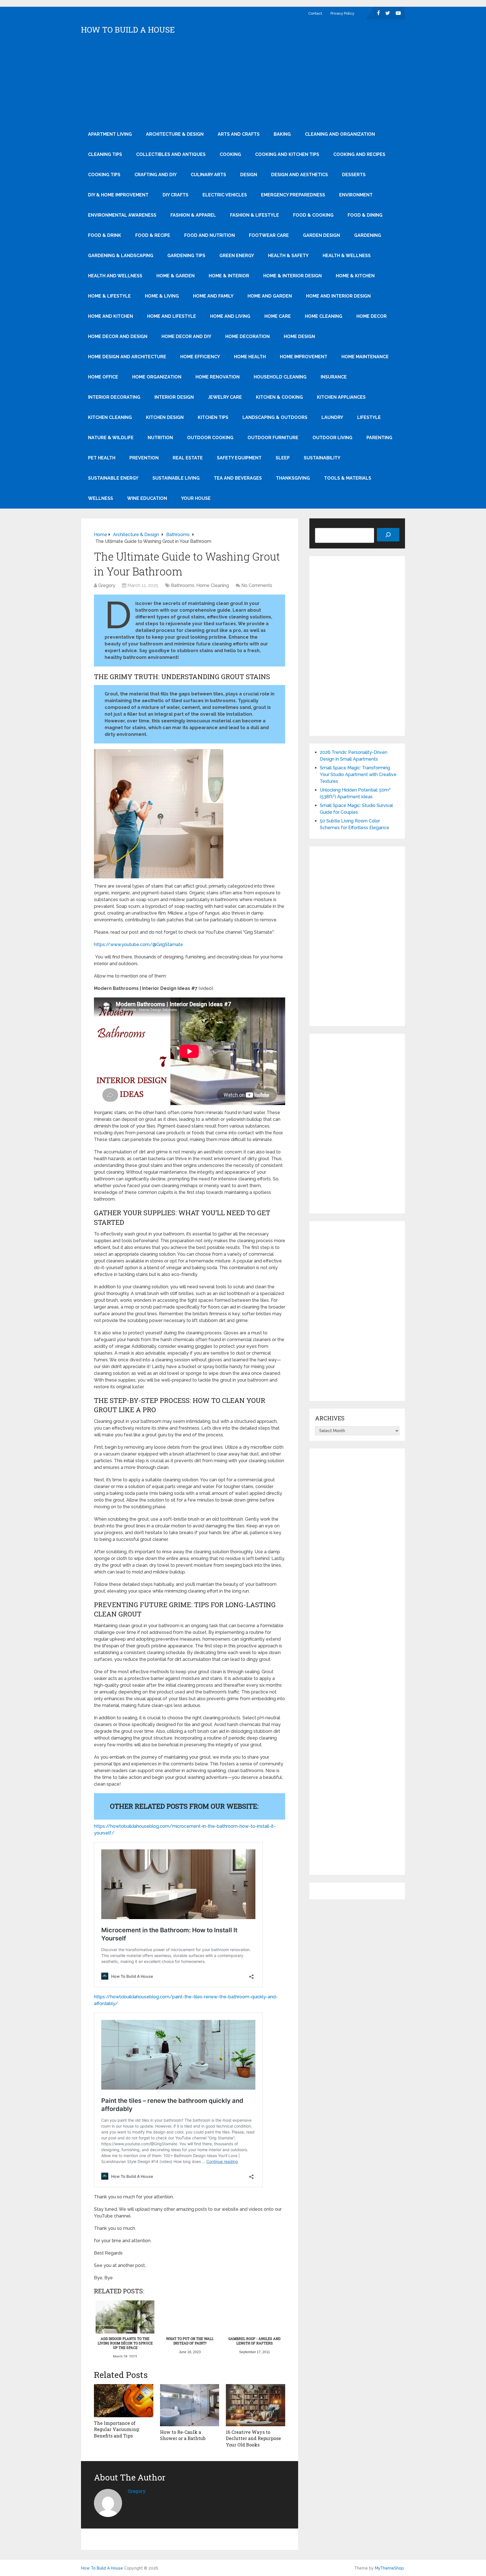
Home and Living (230, 316)
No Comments (257, 585)
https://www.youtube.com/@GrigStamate (139, 945)
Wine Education (147, 498)
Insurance (334, 377)
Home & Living (162, 296)
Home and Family (213, 296)
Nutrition (160, 438)
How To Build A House (128, 30)
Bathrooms (183, 585)
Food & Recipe (153, 235)
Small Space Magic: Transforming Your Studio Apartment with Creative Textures (358, 775)
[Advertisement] (243, 82)
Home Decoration (247, 336)
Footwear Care (269, 235)
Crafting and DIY (156, 175)
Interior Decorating (114, 397)
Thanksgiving (293, 478)
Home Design (299, 336)
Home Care (278, 316)
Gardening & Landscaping (121, 256)
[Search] (388, 535)
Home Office (103, 377)
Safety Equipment (239, 458)
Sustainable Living (176, 478)
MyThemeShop (389, 2568)
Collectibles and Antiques (171, 154)
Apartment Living (110, 134)
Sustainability (322, 458)
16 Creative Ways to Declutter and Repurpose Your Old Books (253, 2438)
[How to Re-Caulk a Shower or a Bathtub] (190, 2405)
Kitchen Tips (213, 417)
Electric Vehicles (225, 195)
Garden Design (321, 235)
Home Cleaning (324, 316)
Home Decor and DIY (186, 336)
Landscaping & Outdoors (275, 417)
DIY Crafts (175, 195)
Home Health (250, 357)
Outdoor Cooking (210, 438)
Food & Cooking (313, 215)
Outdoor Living (332, 438)
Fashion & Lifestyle (255, 215)
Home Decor (372, 316)
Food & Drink (105, 235)
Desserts (354, 175)
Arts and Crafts (239, 134)
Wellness (101, 498)
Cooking (230, 154)
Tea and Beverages (238, 478)
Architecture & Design (175, 134)
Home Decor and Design (118, 336)
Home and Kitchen (111, 316)
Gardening (368, 235)
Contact (315, 13)
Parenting (379, 438)
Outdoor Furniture (273, 438)
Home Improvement (304, 357)
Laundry (332, 417)
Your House (196, 498)
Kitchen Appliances (341, 397)
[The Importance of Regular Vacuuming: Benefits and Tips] (124, 2401)
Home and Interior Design (338, 296)
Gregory (107, 585)
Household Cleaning (280, 377)
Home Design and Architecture (127, 357)
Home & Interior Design (292, 276)
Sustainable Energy (113, 478)
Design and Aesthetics (300, 175)
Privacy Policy (342, 13)
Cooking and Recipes (359, 154)
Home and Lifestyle (172, 316)
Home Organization (157, 377)
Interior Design (174, 397)
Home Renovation (218, 377)
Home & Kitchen (355, 276)
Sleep (283, 458)
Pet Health (102, 458)
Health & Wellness (347, 256)
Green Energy (237, 256)
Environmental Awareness (122, 215)
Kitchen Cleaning (110, 417)
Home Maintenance (365, 357)
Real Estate (188, 458)
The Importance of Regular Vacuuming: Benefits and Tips (117, 2429)
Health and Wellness (115, 276)
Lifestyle (369, 417)
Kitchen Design (165, 417)
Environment (356, 195)
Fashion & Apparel (193, 215)
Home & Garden (175, 276)
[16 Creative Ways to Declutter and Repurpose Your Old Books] (256, 2405)
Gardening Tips (186, 256)
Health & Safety (288, 256)
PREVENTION (144, 458)
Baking (282, 134)
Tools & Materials (348, 478)
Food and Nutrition (210, 235)
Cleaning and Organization (340, 134)
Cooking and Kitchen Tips (287, 154)
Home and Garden (270, 296)
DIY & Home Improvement (118, 195)
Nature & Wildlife (111, 438)
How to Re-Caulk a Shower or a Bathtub (183, 2435)
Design (249, 175)
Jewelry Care (225, 397)
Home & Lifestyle (109, 296)
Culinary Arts (208, 175)
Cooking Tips (104, 175)
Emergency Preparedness (293, 195)
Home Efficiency (200, 357)
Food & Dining (365, 215)
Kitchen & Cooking (279, 397)
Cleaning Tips (105, 154)
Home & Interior (229, 276)
